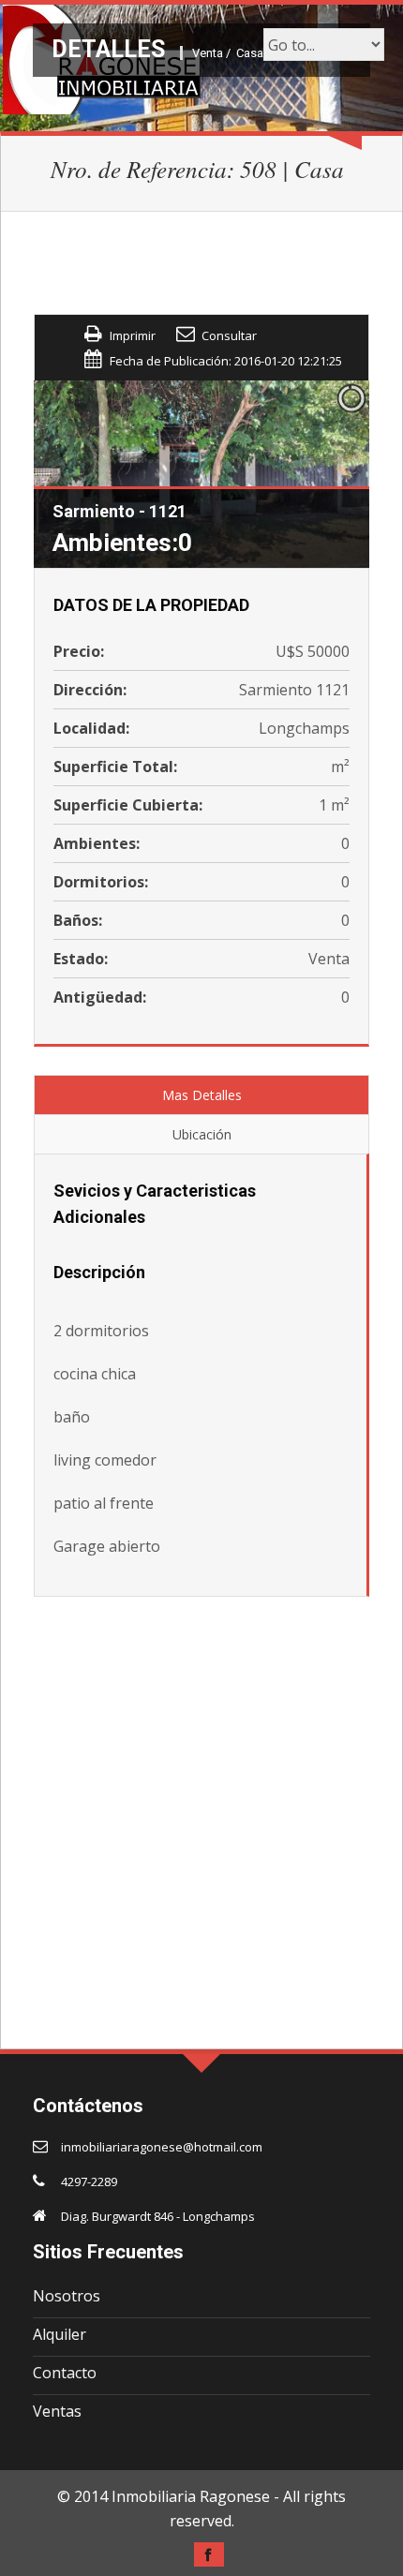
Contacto (65, 2373)
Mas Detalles (202, 1095)
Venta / (211, 53)
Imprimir (133, 335)
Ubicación (202, 1134)
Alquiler (60, 2334)
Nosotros (67, 2296)
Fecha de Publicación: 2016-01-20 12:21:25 (226, 361)
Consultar (229, 335)
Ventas (57, 2411)
